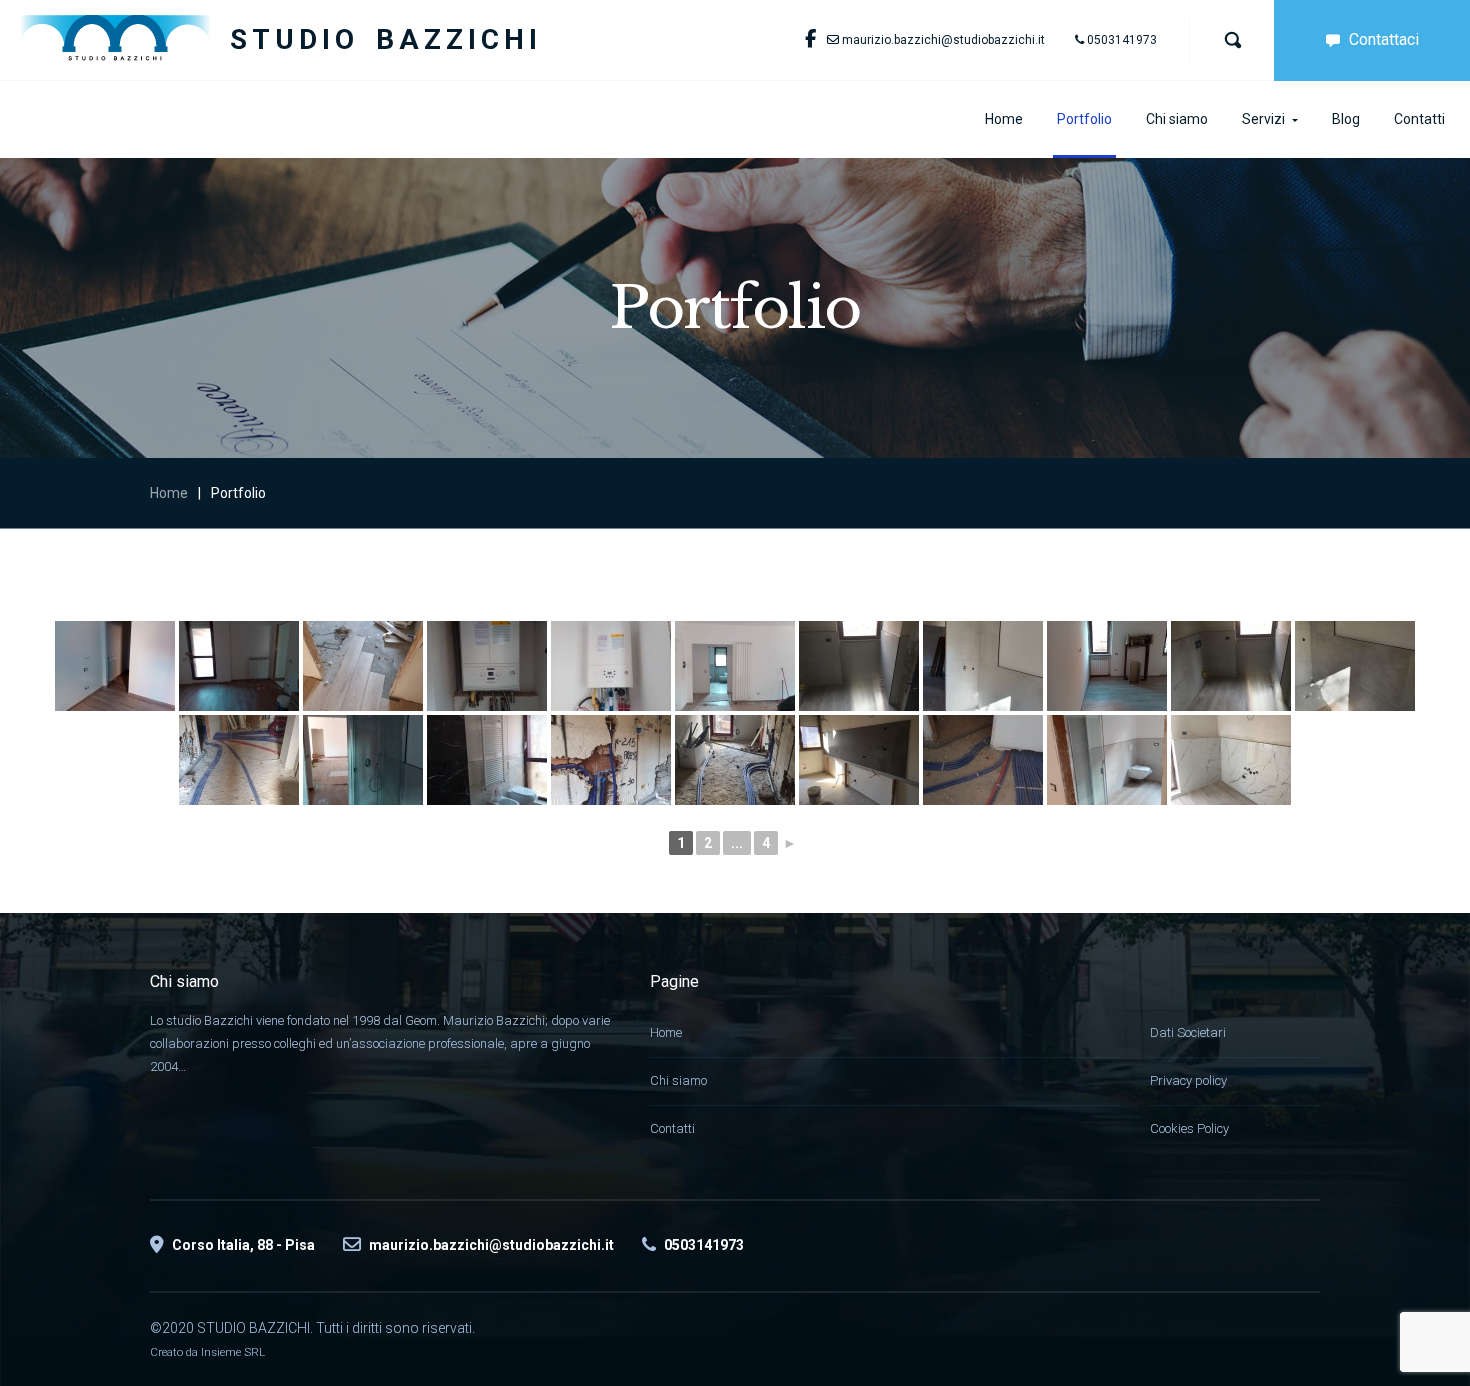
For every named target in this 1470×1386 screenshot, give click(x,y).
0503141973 (1122, 40)
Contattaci (1384, 39)
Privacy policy (1188, 1080)
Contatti (672, 1128)
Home (169, 493)
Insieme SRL (233, 1352)
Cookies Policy (1189, 1128)
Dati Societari (1188, 1032)
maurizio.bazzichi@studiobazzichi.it (943, 40)
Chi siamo (678, 1080)
